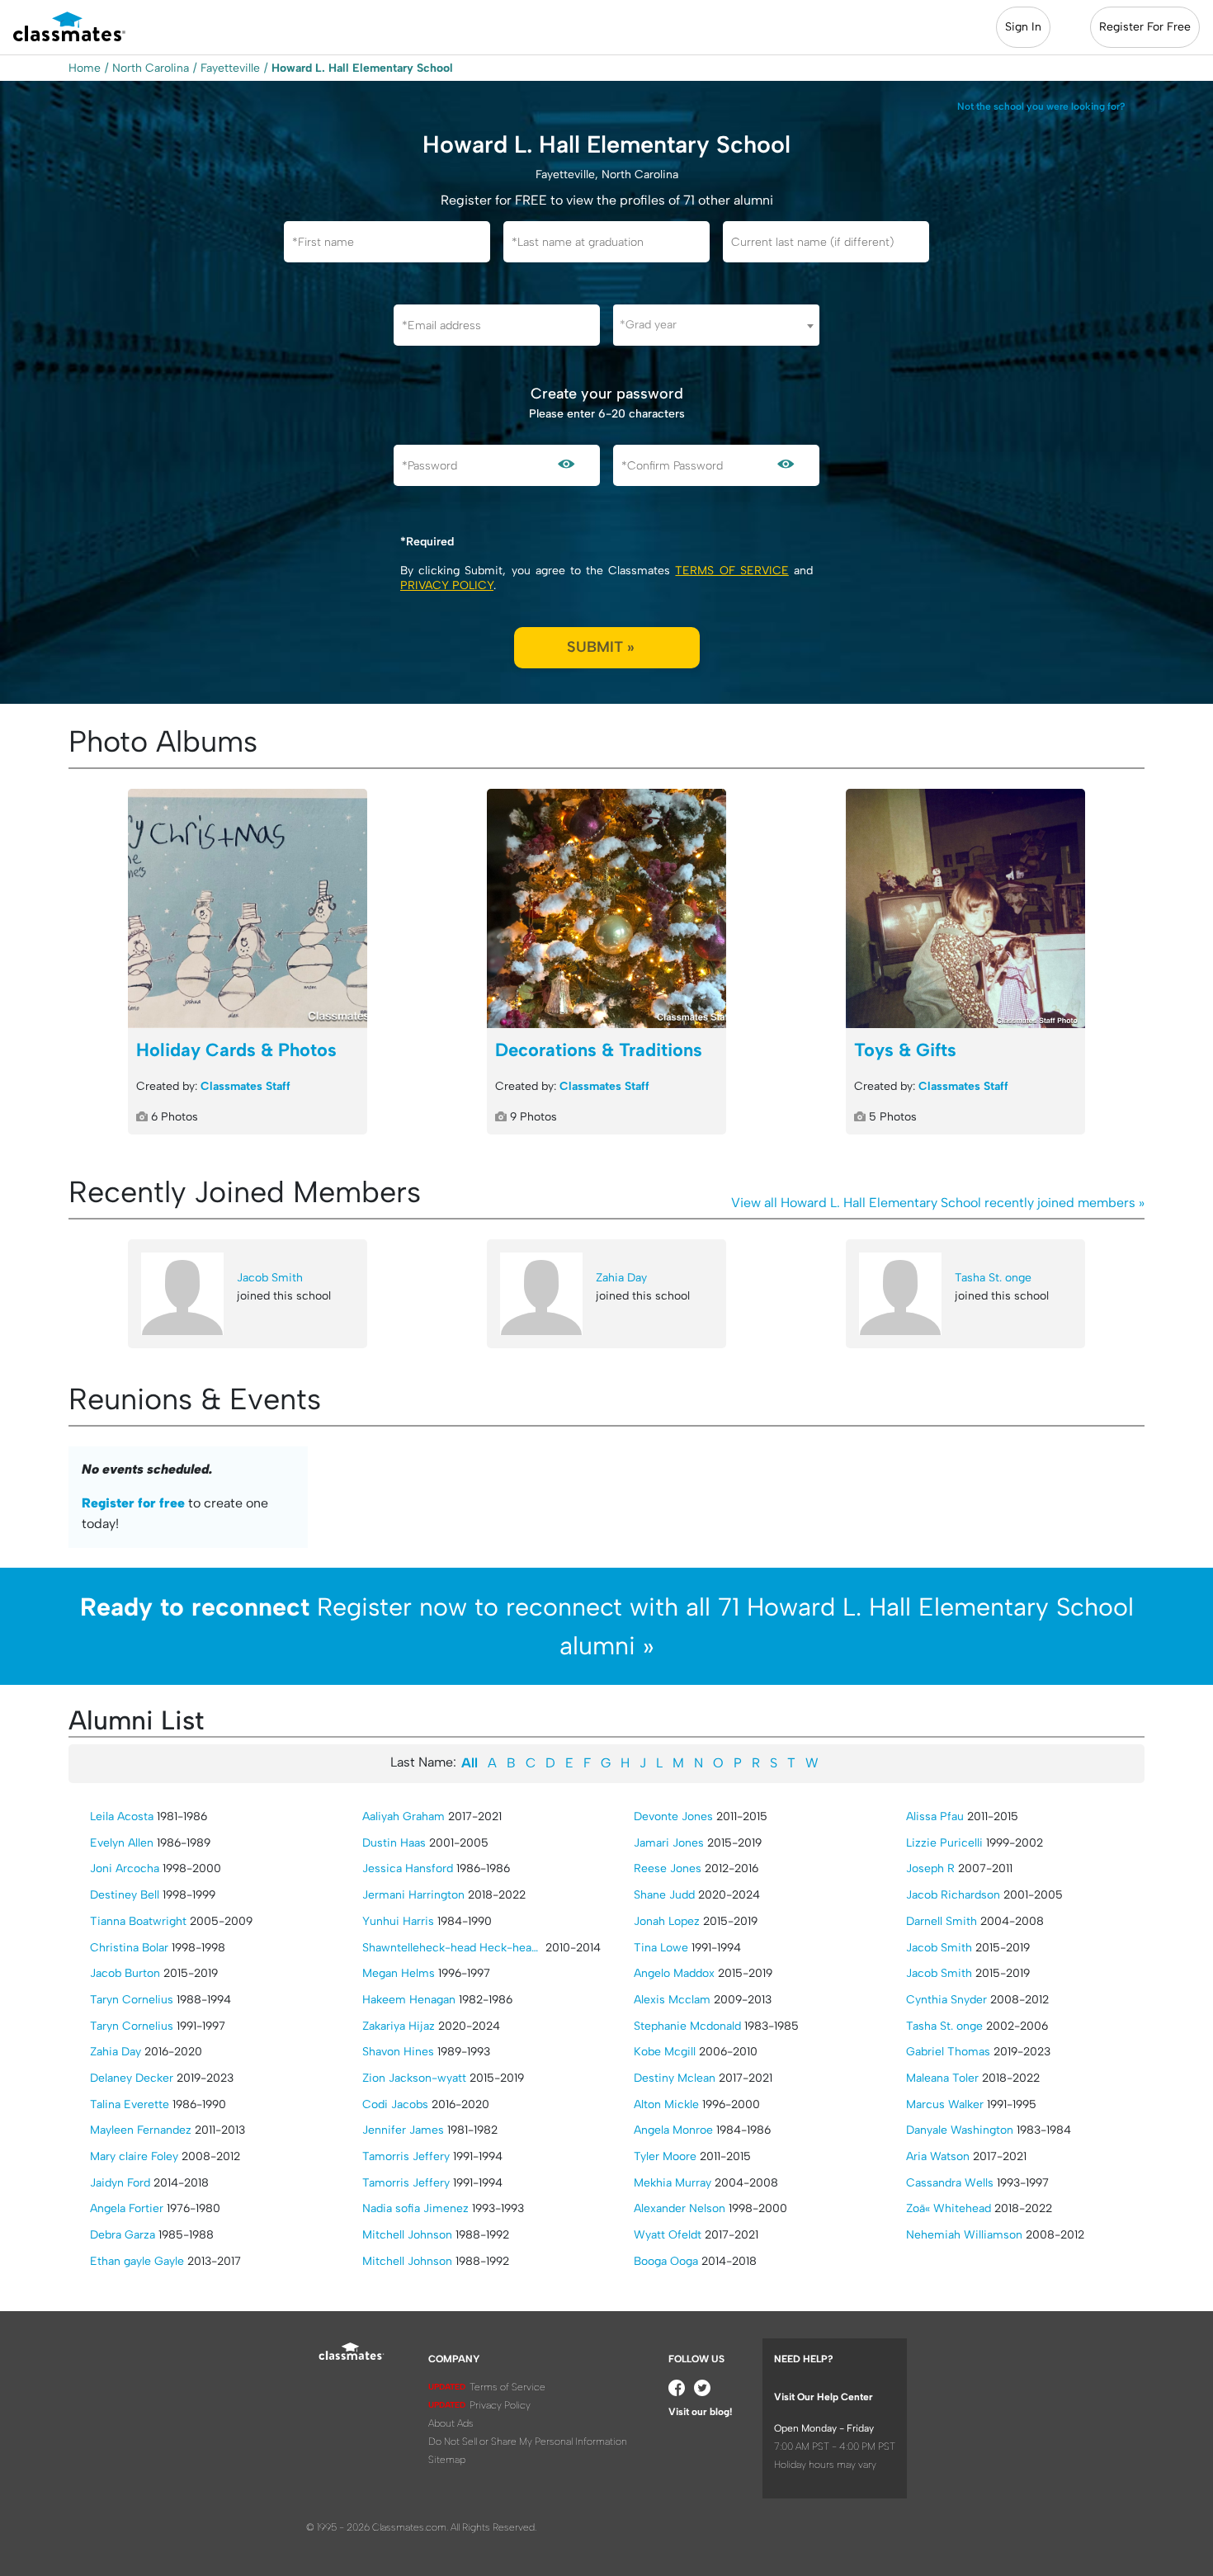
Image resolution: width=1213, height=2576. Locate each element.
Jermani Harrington (413, 1895)
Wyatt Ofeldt (668, 2235)
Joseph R (930, 1868)
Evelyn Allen (122, 1843)
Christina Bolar (129, 1948)
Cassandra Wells (950, 2183)
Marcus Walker (945, 2104)
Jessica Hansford (408, 1868)
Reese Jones (668, 1868)
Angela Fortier (127, 2208)
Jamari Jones (669, 1843)
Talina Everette (130, 2104)
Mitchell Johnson (407, 2235)
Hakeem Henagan (409, 2000)
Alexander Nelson (680, 2208)
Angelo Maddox (674, 1973)
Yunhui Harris (398, 1921)
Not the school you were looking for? (1041, 106)
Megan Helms (399, 1973)
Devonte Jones (673, 1816)
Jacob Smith (270, 1278)
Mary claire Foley (134, 2156)
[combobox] (716, 325)
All (470, 1763)
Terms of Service (732, 571)
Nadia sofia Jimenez (415, 2208)
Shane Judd (664, 1895)
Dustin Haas (394, 1843)
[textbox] (716, 325)
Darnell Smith (942, 1921)
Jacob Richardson (953, 1895)
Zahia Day (621, 1278)
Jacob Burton (125, 1973)
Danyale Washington (960, 2130)
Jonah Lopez (667, 1921)
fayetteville (230, 68)
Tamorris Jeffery (406, 2156)
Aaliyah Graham (404, 1816)
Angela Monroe (673, 2130)
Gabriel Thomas (948, 2052)
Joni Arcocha (125, 1868)
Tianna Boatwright (138, 1921)
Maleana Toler (942, 2078)
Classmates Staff (245, 1086)
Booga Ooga (666, 2261)
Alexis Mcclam (672, 2000)
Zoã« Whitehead (949, 2208)
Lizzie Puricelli (944, 1843)
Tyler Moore (665, 2156)
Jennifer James (403, 2130)
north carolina (151, 68)
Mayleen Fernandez (141, 2130)
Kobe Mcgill (665, 2052)
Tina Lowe (661, 1948)
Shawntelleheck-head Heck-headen (452, 1948)
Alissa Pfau (935, 1816)
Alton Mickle (666, 2104)
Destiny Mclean (675, 2078)
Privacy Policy (447, 585)
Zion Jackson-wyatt (414, 2078)
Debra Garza (123, 2235)
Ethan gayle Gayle (137, 2261)
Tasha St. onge (993, 1278)
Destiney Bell (125, 1895)
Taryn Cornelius (132, 2000)
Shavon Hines (398, 2052)
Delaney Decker (132, 2078)
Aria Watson (938, 2156)
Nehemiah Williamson (964, 2235)
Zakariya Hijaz (399, 2026)
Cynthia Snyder (946, 2000)
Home (85, 68)
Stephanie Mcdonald (687, 2026)
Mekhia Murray (673, 2183)
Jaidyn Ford (120, 2183)
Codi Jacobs (395, 2104)
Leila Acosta (122, 1816)
